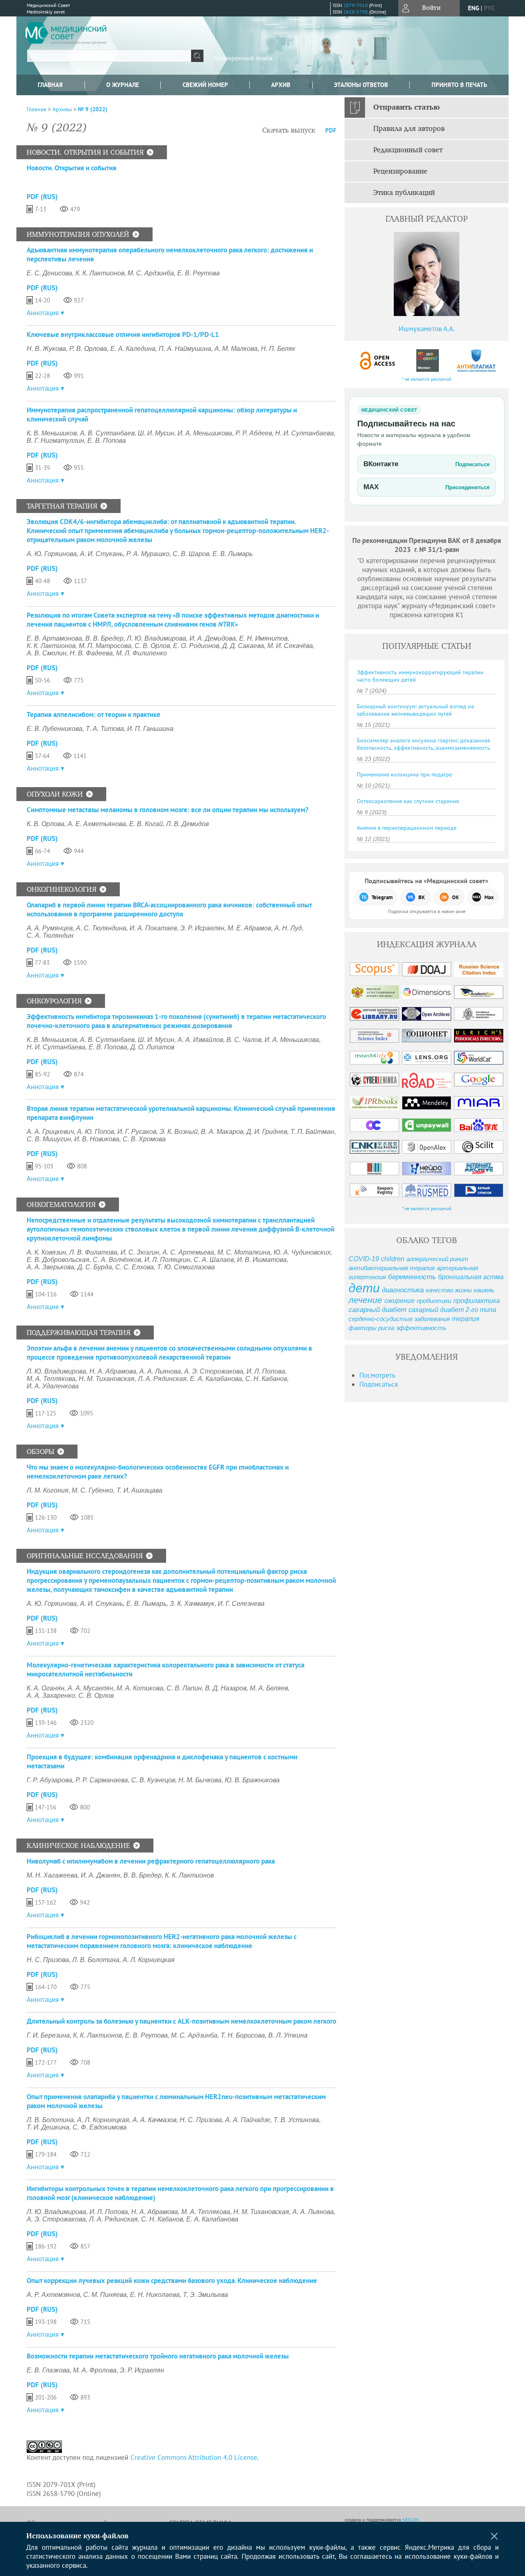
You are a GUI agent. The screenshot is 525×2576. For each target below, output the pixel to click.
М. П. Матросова (105, 646)
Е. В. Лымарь (233, 554)
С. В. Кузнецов (153, 1780)
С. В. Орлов (152, 646)
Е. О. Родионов (196, 646)
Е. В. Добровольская (58, 1260)
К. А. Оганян (46, 1688)
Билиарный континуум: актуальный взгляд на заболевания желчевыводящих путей (415, 710)
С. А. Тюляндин (50, 935)
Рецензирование (400, 172)
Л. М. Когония (48, 1490)
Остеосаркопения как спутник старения (408, 801)
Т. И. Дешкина (48, 2127)
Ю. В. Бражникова (252, 1780)
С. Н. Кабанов (266, 1379)
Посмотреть (377, 1375)
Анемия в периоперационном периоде (407, 828)
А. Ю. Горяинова (52, 554)
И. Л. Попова (266, 1371)
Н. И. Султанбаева (305, 433)
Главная (50, 85)
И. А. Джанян (100, 1875)
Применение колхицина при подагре (404, 774)
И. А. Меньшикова (292, 1040)
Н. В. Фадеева (91, 653)
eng (474, 8)
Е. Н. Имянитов (263, 638)
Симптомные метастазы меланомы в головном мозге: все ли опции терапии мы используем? (168, 810)
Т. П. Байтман (312, 1132)
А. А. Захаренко (51, 1696)
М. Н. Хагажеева (52, 1875)
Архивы (62, 109)
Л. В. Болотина (96, 1960)
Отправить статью (406, 108)
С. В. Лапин (184, 1688)
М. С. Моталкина (244, 1252)
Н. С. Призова (48, 1960)
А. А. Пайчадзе (248, 2120)
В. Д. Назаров (226, 1688)
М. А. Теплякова (51, 1379)
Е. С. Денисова (49, 273)
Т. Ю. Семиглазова (186, 1267)
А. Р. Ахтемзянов (53, 2295)
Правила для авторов (409, 129)
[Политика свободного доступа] (378, 361)
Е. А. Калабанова (216, 1379)
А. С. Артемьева (188, 1252)
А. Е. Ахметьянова (97, 824)
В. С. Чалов (244, 1040)
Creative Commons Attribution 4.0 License (194, 2457)
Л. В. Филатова (93, 1252)
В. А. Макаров (222, 1132)
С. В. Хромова (144, 1139)
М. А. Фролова (95, 2370)
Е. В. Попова (107, 441)
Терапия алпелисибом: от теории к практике (94, 714)
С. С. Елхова (135, 1267)
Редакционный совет (408, 150)
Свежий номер (205, 85)
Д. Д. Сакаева (243, 646)
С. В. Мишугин (49, 1139)
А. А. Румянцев (50, 928)
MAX (427, 487)
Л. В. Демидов (187, 824)
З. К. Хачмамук (192, 1604)
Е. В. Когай (146, 824)
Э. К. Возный (179, 1132)
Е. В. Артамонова (54, 638)
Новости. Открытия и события (72, 168)
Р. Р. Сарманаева (102, 1780)
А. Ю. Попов (96, 1132)
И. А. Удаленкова (53, 1386)
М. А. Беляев (269, 1688)
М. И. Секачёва (290, 646)
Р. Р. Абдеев (254, 433)
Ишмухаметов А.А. (427, 329)
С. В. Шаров (191, 554)
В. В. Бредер (104, 638)
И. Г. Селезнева (241, 1604)
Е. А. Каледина (133, 349)
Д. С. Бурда (95, 1267)
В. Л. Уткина (288, 2035)
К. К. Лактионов (100, 273)
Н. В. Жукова (46, 349)
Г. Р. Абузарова (49, 1780)
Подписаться (379, 1384)
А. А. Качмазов (154, 2120)
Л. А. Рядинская (162, 1379)
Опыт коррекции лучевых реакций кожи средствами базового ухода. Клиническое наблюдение (172, 2281)
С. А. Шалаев (214, 1260)
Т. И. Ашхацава (139, 1490)
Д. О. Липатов (152, 1047)
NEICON (411, 2520)
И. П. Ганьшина (150, 729)
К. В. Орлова (46, 824)
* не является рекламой (427, 379)
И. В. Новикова (97, 1139)
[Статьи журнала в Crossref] (427, 361)
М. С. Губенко (92, 1490)
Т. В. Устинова (296, 2120)
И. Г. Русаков (137, 1132)
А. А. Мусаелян (90, 1688)
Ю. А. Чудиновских (302, 1252)
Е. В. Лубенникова (55, 729)
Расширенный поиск (243, 58)
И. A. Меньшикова (205, 433)
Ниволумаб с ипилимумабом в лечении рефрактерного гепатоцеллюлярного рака (151, 1861)
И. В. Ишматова (262, 1260)
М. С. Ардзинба (151, 273)
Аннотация (43, 313)
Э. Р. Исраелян (202, 928)
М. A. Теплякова (206, 2212)
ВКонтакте (427, 464)
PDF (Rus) (42, 197)
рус (489, 8)
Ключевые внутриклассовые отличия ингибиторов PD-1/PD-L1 (123, 334)
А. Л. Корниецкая (149, 1960)
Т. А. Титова (105, 729)
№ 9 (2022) (93, 109)
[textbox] (109, 56)
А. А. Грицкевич (50, 1132)
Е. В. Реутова (199, 273)
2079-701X (356, 5)
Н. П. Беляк (278, 349)
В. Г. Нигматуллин (55, 441)
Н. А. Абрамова (113, 1371)
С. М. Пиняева (105, 2295)
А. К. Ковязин (46, 1252)
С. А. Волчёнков (117, 1260)
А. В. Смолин (47, 653)
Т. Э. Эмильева (205, 2295)
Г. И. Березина (48, 2035)
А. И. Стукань (102, 554)
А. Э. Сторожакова (214, 1371)
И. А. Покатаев (153, 928)
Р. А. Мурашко (148, 554)
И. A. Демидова (213, 638)
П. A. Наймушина (185, 349)
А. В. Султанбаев (107, 433)
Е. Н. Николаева (155, 2295)
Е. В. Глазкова (48, 2370)
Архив (281, 85)
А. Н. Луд (288, 928)
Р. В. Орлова (88, 349)
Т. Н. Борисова (243, 2035)
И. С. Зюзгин (140, 1252)
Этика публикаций (404, 193)
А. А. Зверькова (50, 1267)
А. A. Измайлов (200, 1040)
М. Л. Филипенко (142, 653)
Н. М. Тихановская (107, 1379)
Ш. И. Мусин (156, 433)
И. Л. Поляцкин (167, 1260)
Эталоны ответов (361, 85)
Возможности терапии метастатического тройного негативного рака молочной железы (158, 2356)
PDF (331, 130)
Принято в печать (459, 85)
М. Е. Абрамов (249, 928)
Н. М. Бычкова (200, 1780)
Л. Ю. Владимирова (156, 638)
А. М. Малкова (236, 349)
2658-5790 (356, 12)
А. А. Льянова (160, 1371)
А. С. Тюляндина (101, 928)
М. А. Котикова (140, 1688)
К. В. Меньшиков (52, 433)
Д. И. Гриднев (267, 1132)
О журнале (123, 85)
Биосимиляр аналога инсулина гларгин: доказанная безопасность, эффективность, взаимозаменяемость (423, 744)
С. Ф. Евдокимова (100, 2127)
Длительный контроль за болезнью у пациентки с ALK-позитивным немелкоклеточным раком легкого (181, 2021)
